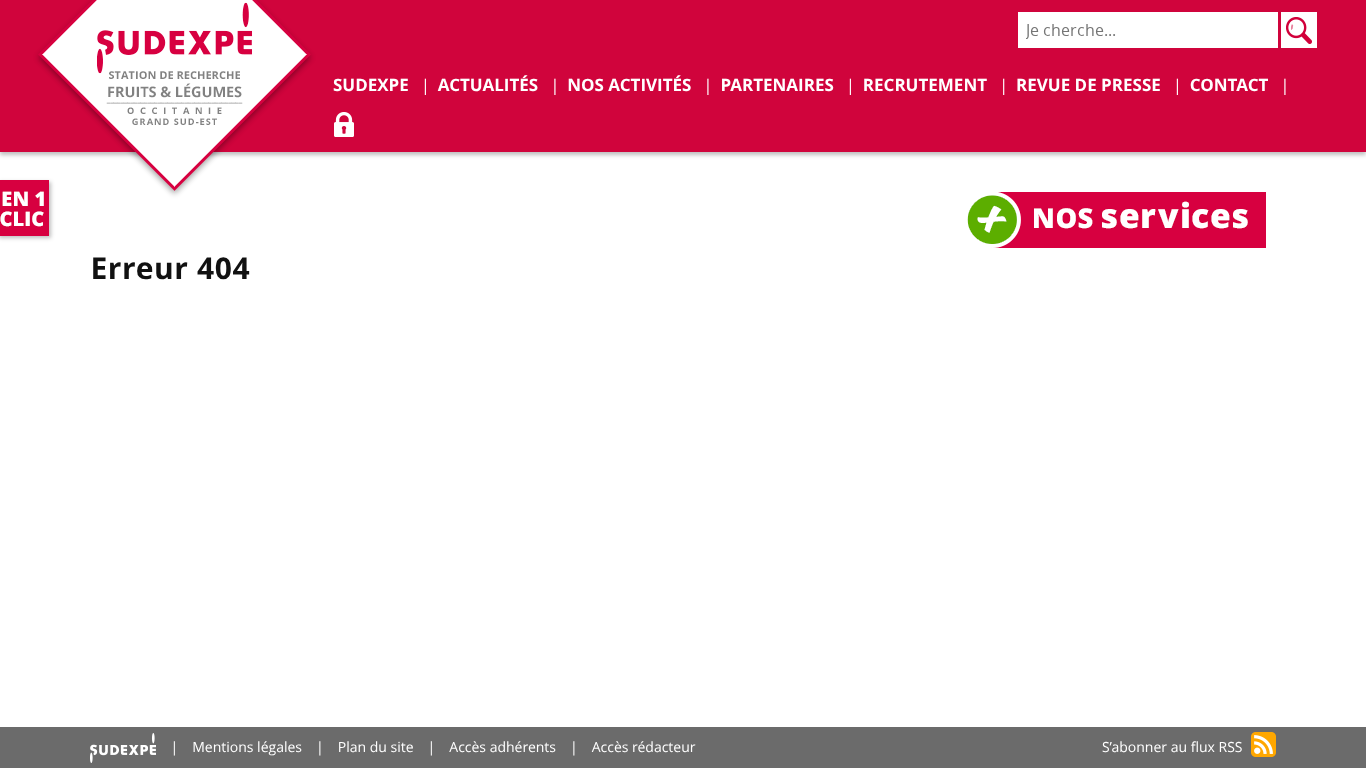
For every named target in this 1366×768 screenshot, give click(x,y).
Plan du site (376, 747)
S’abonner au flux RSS (1172, 747)
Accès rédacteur (644, 747)
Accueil (123, 747)
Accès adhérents (502, 747)
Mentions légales (247, 747)
